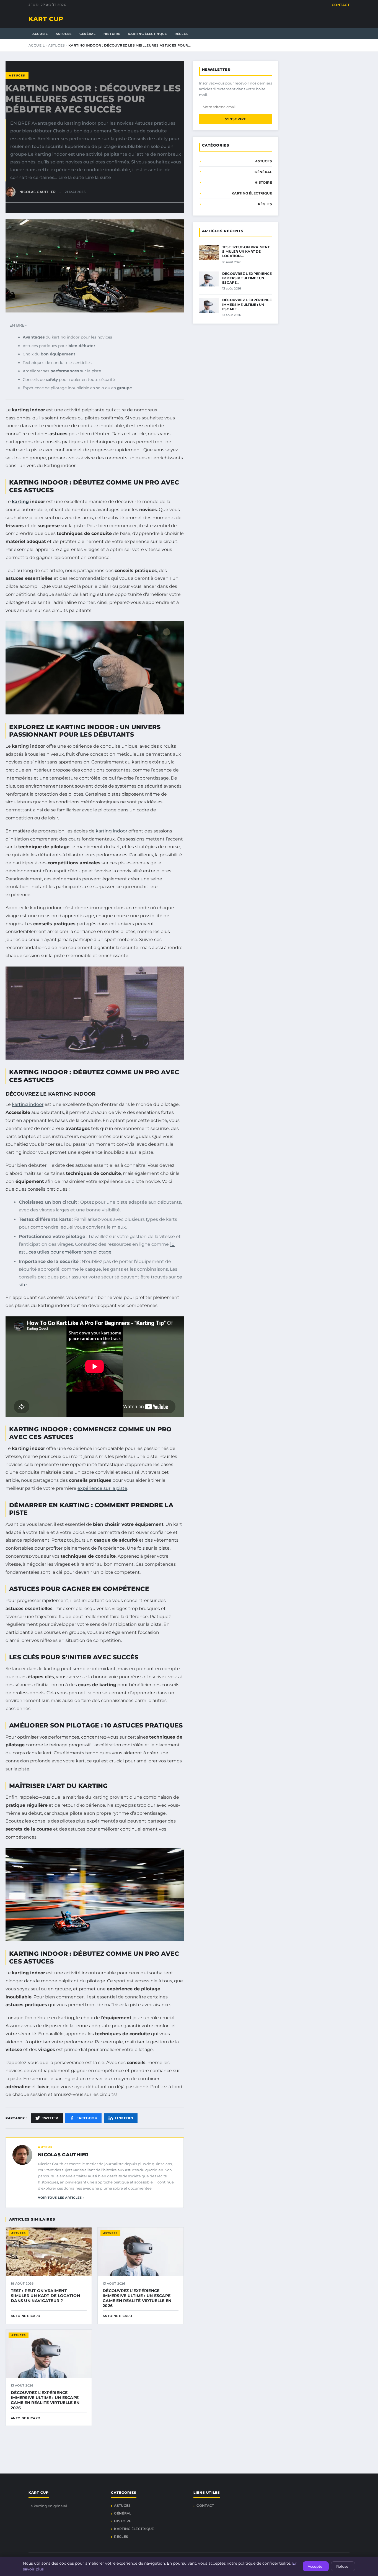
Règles (181, 34)
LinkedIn (124, 2118)
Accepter (316, 2566)
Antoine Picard (26, 2316)
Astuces (64, 34)
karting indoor (112, 831)
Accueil (40, 34)
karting (20, 502)
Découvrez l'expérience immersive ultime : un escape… (247, 278)
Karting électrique (147, 34)
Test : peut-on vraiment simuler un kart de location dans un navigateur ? (45, 2296)
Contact (341, 5)
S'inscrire (236, 119)
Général (88, 34)
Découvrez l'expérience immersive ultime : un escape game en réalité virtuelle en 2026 (137, 2298)
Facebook (87, 2118)
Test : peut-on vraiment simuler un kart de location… (246, 251)
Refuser (343, 2566)
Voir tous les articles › (61, 2198)
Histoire (112, 34)
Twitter (50, 2118)
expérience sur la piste (102, 1488)
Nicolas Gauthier (63, 2155)
